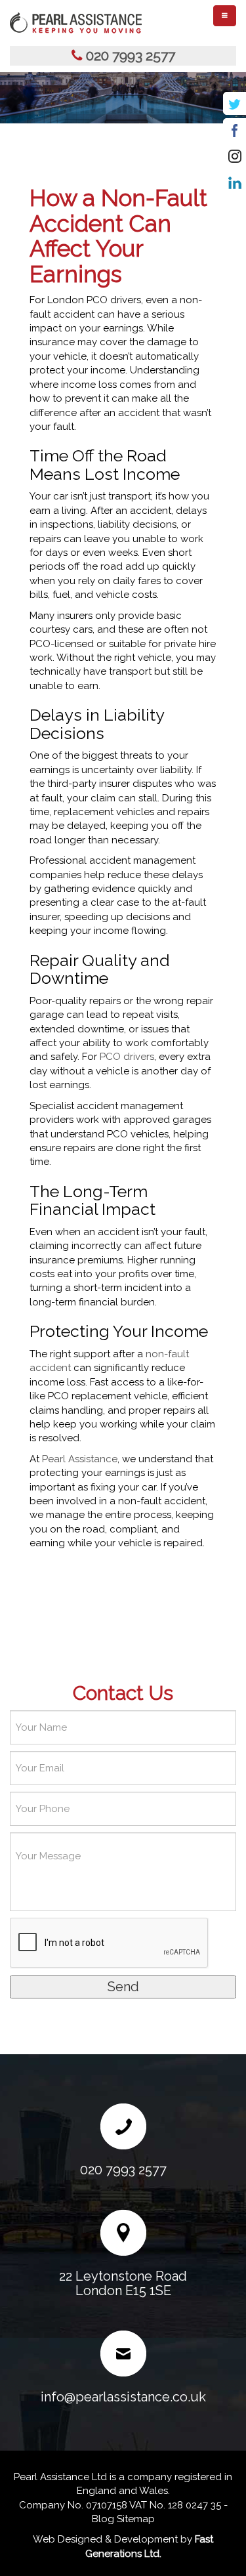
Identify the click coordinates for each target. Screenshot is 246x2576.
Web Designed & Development (105, 2539)
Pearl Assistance (80, 1459)
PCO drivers (127, 1057)
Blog (103, 2519)
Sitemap (136, 2519)
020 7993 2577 (131, 55)
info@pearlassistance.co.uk (123, 2397)
